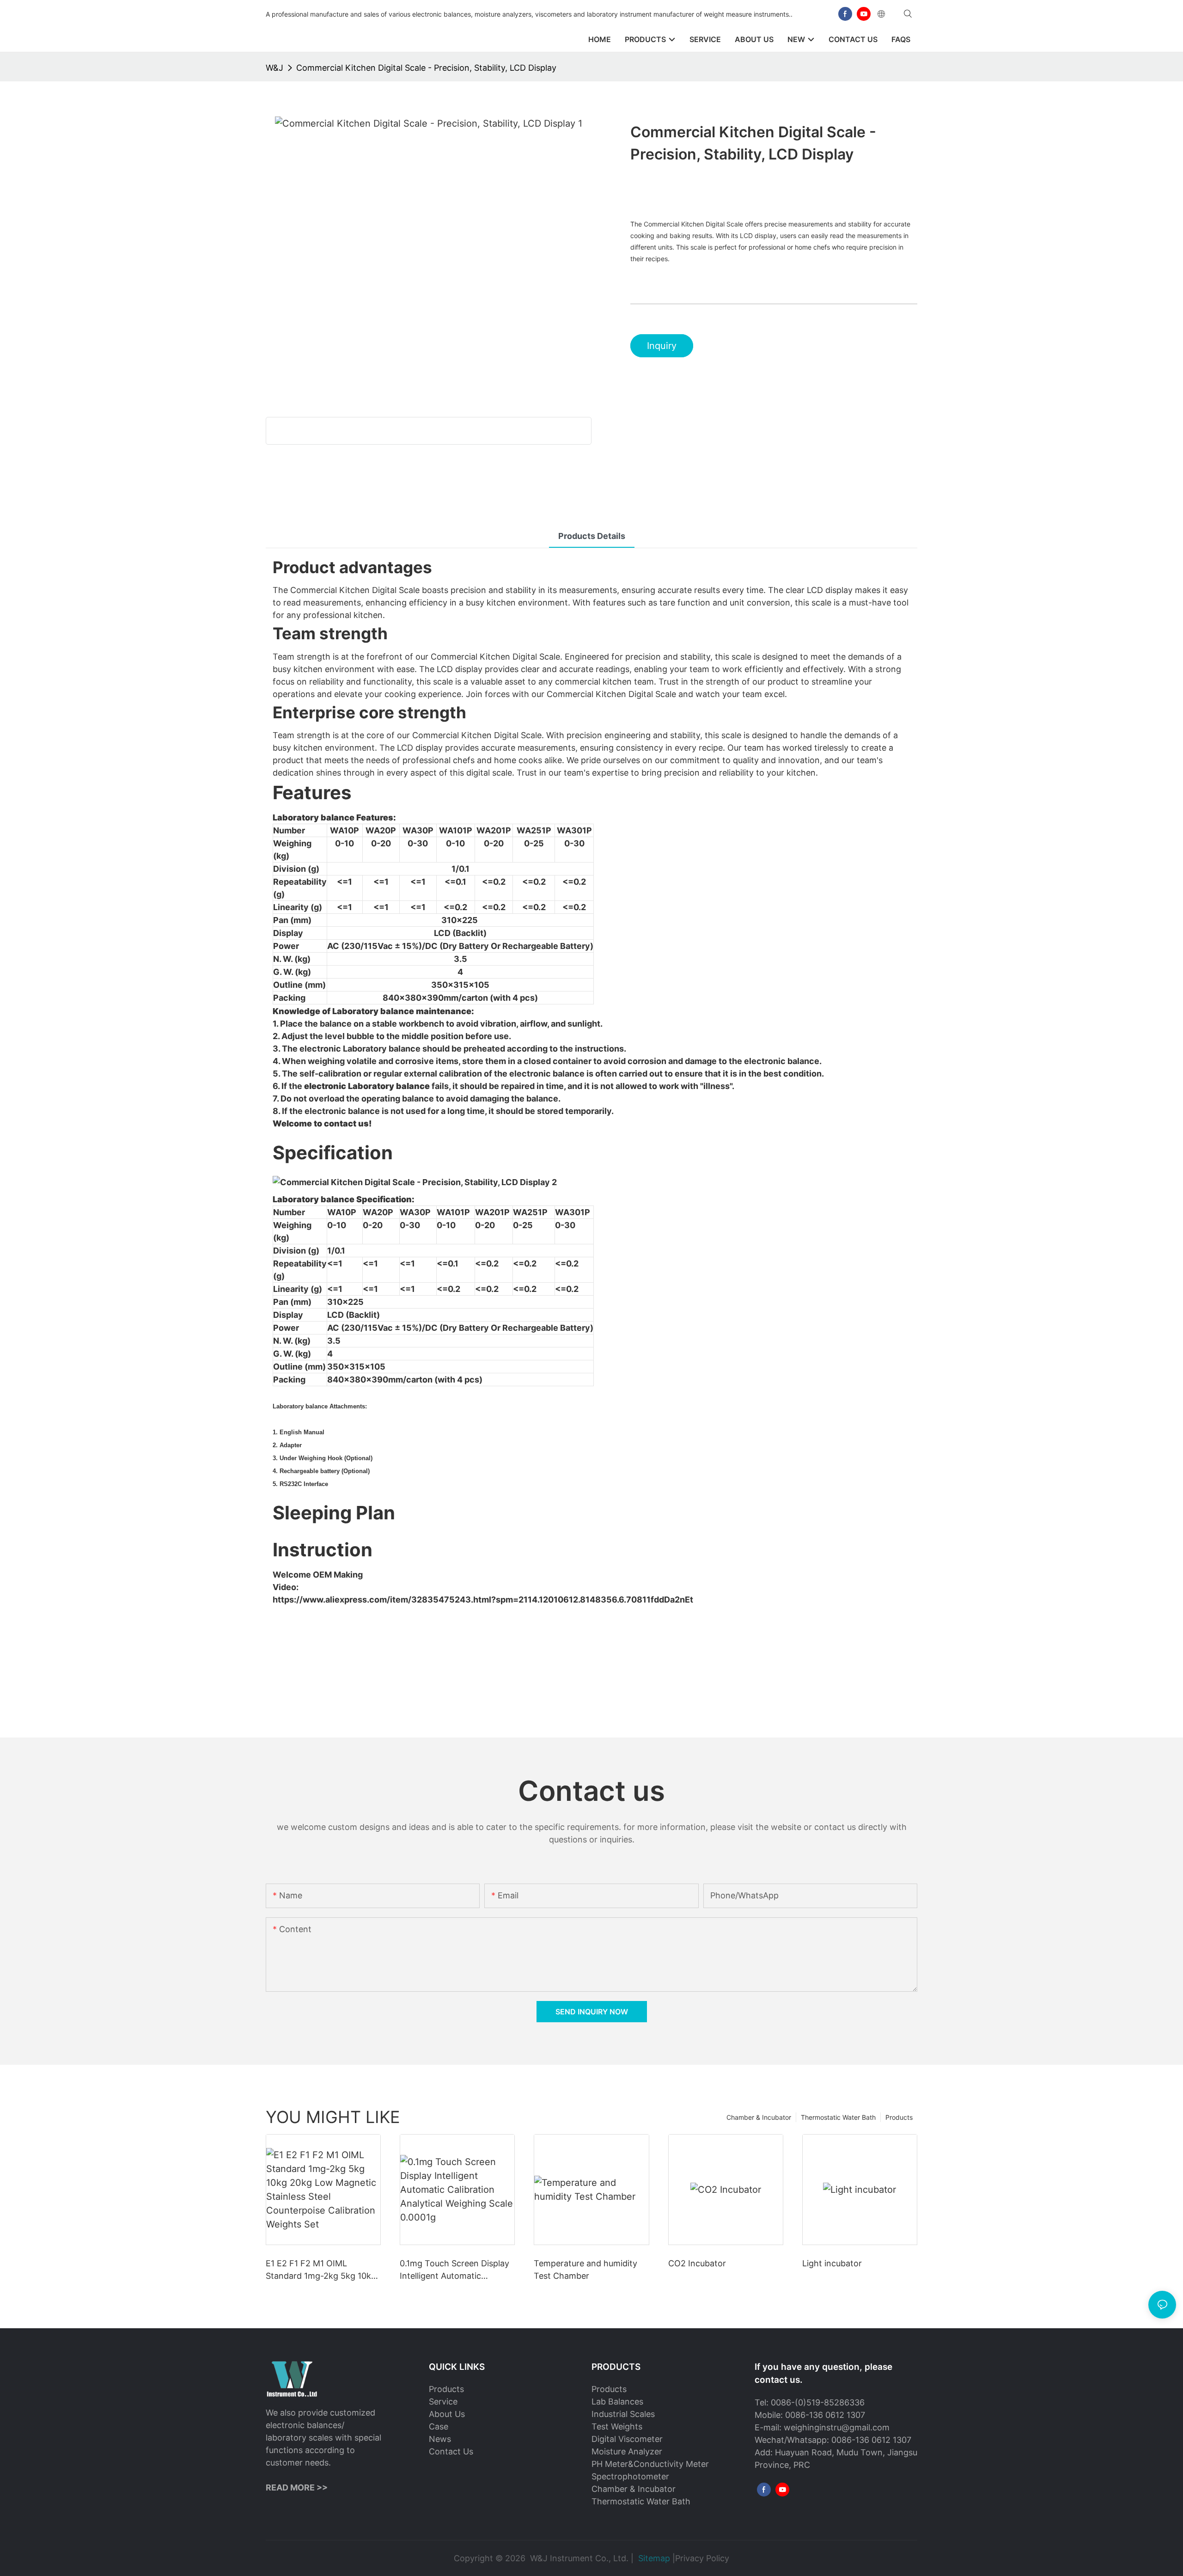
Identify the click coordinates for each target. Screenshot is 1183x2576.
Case (439, 2426)
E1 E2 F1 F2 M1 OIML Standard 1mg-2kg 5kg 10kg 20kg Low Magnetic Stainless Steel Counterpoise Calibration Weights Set (323, 2270)
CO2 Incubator (697, 2263)
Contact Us (451, 2451)
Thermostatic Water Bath (838, 2117)
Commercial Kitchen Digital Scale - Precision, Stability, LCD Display (426, 68)
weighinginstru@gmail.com (837, 2427)
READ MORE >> (297, 2487)
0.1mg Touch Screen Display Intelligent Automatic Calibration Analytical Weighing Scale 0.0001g (454, 2270)
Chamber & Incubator (759, 2117)
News (440, 2439)
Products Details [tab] (592, 536)
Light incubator (832, 2263)
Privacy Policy (702, 2558)
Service (443, 2402)
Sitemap (654, 2558)
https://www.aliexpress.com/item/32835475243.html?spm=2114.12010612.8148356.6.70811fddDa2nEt (483, 1600)
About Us (447, 2414)
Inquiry (662, 346)
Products (899, 2117)
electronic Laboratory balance (367, 1086)
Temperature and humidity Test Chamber (585, 2270)
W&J (274, 68)
